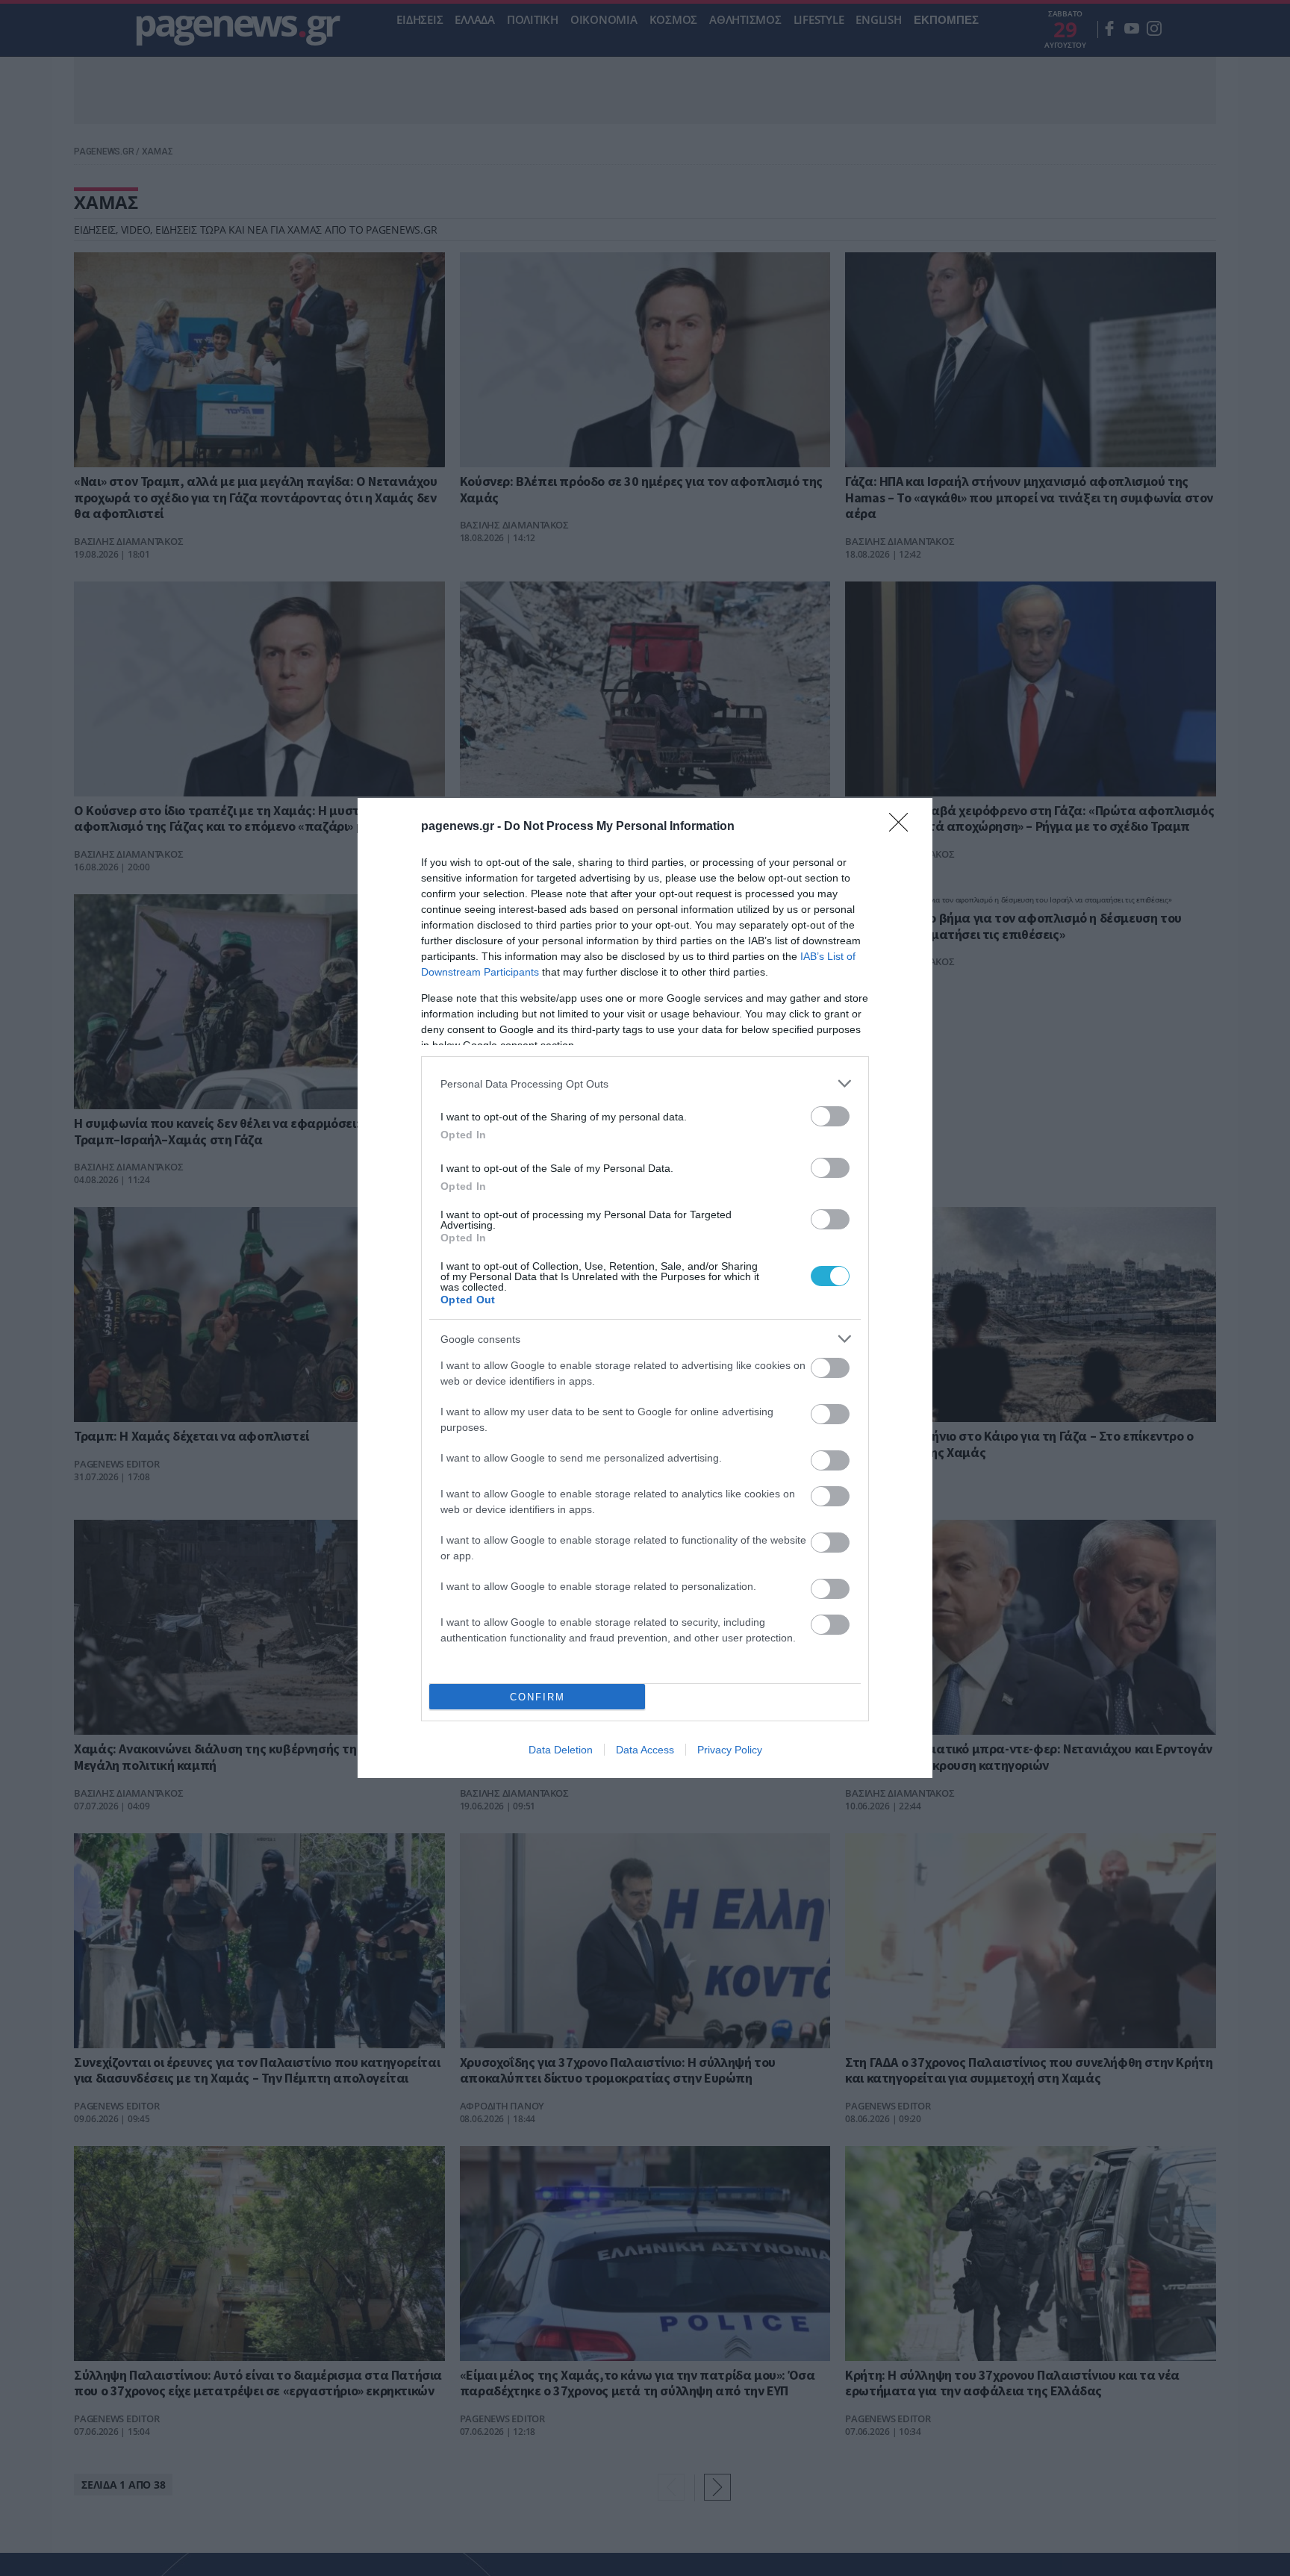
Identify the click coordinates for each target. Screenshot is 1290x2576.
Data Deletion (561, 1750)
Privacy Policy (730, 1750)
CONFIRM (537, 1697)
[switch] (830, 1116)
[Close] (903, 827)
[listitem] (645, 1083)
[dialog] (645, 1288)
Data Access (645, 1750)
